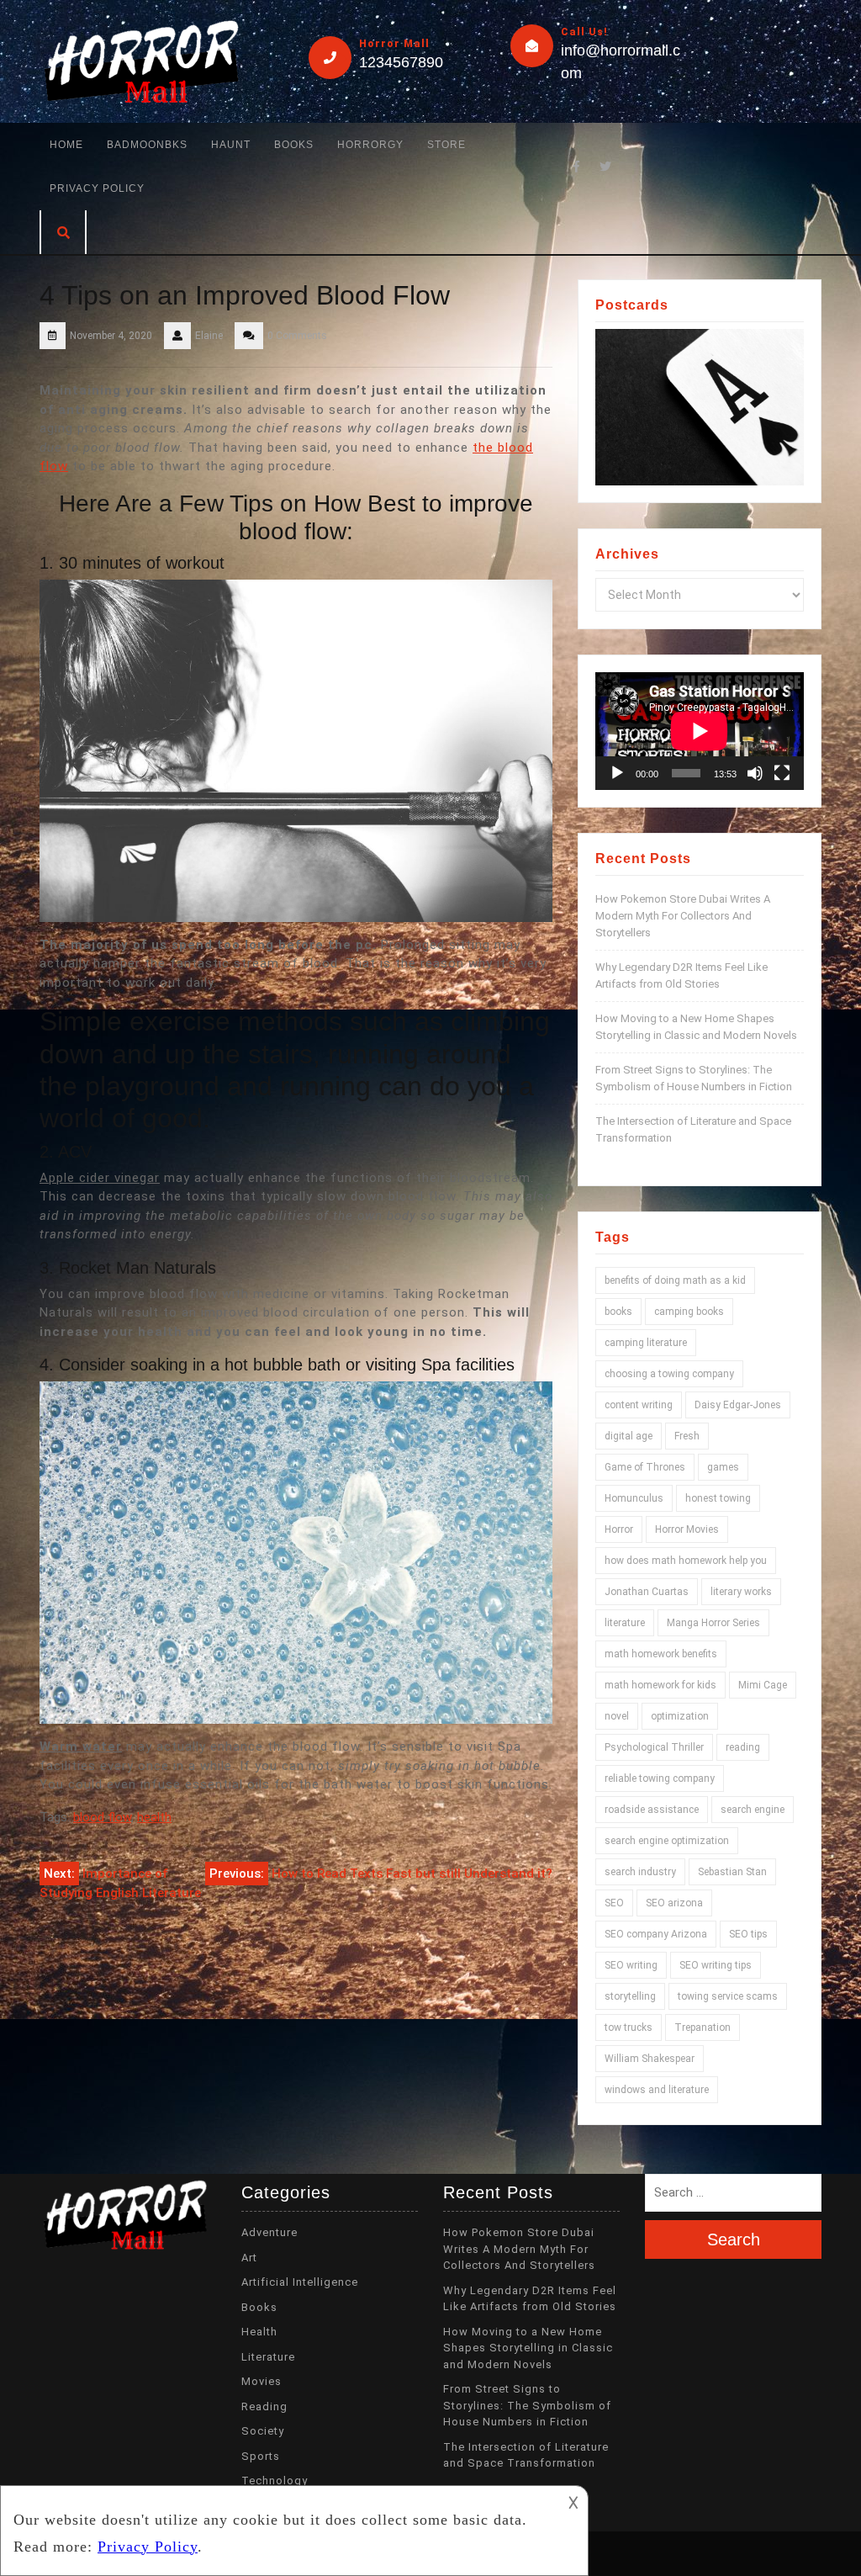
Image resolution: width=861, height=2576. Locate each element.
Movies (261, 2381)
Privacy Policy (97, 188)
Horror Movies (687, 1529)
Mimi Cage (763, 1685)
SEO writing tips (716, 1965)
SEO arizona (674, 1903)
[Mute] (755, 773)
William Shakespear (650, 2059)
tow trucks (629, 2027)
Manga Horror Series (713, 1623)
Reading (264, 2406)
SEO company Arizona (656, 1934)
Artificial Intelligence (300, 2282)
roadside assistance (652, 1810)
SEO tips (748, 1934)
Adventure (269, 2232)
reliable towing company (660, 1778)
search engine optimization (667, 1841)
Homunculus (634, 1498)
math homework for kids (660, 1685)
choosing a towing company (669, 1374)
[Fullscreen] (782, 773)
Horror (619, 1529)
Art (249, 2258)
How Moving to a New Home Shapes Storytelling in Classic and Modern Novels (528, 2348)
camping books (689, 1312)
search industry (640, 1872)
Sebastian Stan (732, 1872)
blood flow (102, 1817)
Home (66, 145)
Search (734, 2239)
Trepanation (703, 2027)
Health (259, 2332)
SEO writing (631, 1965)
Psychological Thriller (654, 1747)
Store (446, 145)
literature (625, 1623)
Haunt (231, 145)
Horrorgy (370, 145)
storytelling (630, 1996)
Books (294, 145)
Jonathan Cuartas (647, 1592)
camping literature (646, 1343)
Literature (268, 2357)
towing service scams (728, 1996)
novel (617, 1716)
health (154, 1817)
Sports (261, 2456)
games (723, 1467)
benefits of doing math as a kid (675, 1280)
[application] (700, 731)
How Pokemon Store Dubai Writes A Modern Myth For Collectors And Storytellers (683, 916)
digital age (629, 1436)
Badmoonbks (147, 145)
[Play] (617, 773)
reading (743, 1747)
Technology (275, 2481)
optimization (680, 1716)
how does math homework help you (686, 1561)
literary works (741, 1592)
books (618, 1312)
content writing (639, 1405)
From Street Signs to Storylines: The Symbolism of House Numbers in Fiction (527, 2405)
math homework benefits (661, 1654)
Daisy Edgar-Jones (738, 1405)
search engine (753, 1810)
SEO (614, 1903)
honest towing (718, 1498)
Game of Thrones (645, 1467)
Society (263, 2431)
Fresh (687, 1436)
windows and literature (657, 2090)
